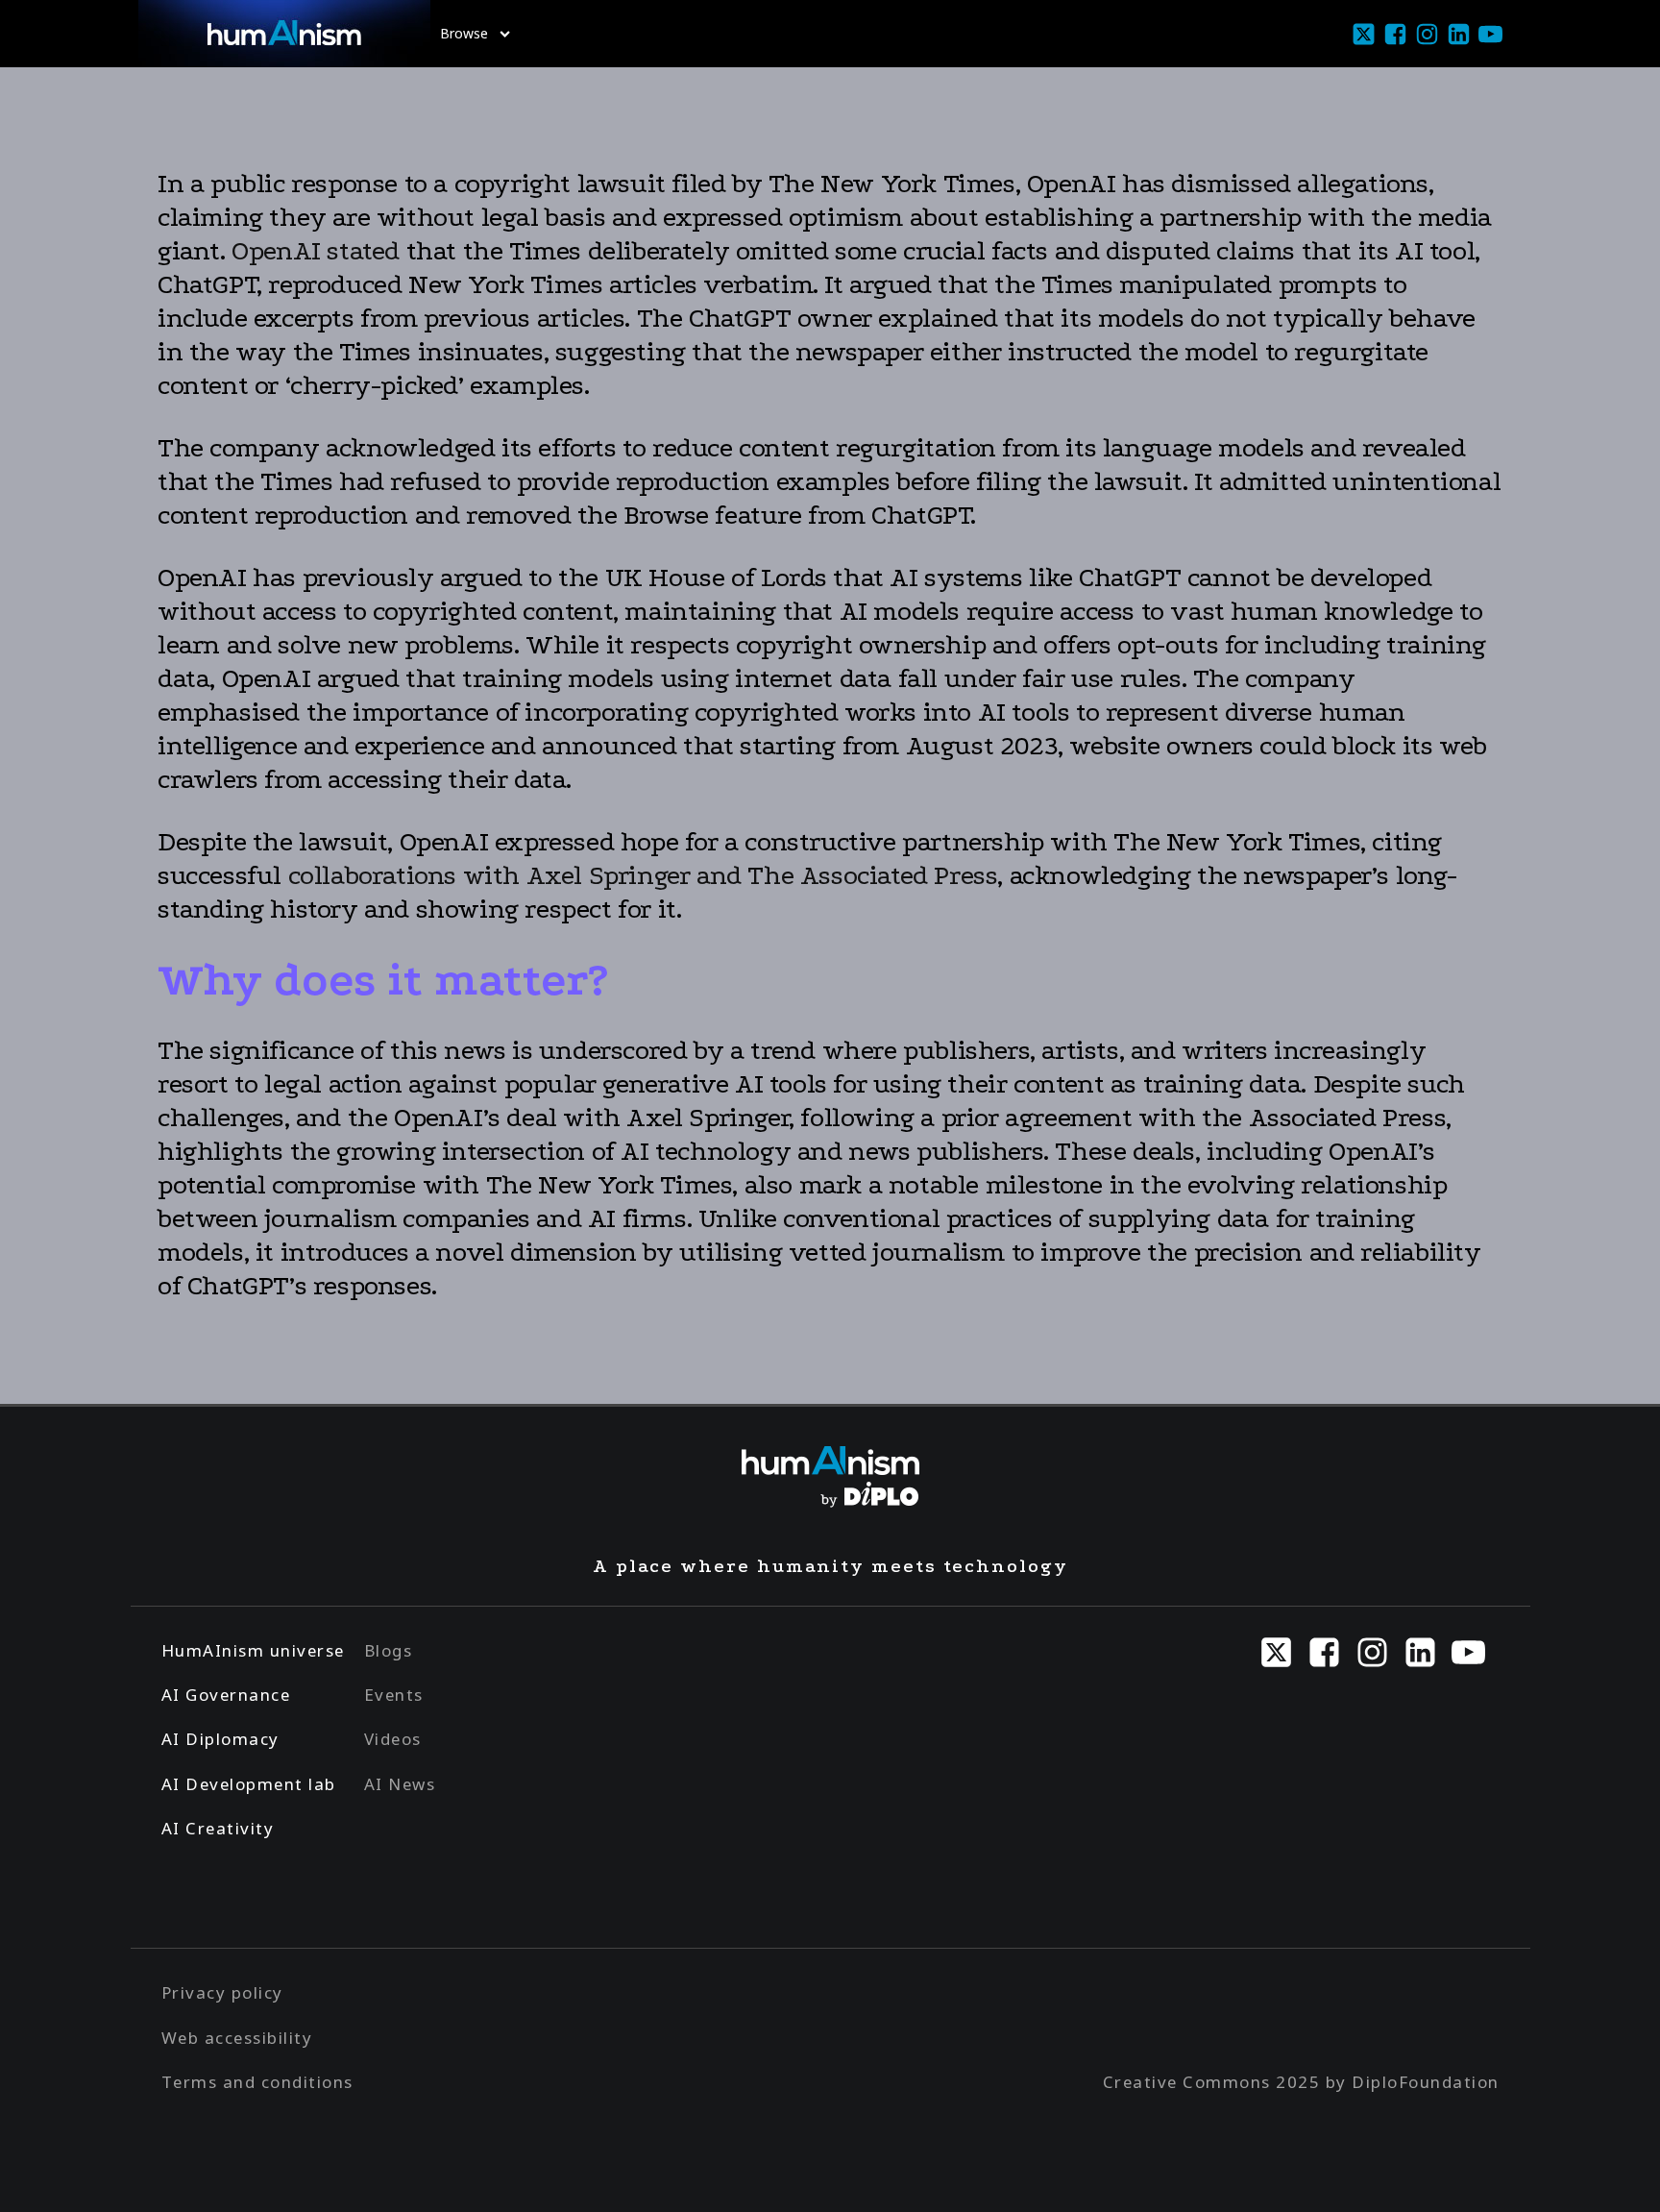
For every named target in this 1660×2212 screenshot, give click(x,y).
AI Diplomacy (220, 1739)
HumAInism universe (253, 1650)
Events (394, 1695)
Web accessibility (237, 2038)
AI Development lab (249, 1784)
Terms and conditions (257, 2082)
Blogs (389, 1650)
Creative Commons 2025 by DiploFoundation (1301, 2082)
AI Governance (226, 1695)
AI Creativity (218, 1828)
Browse (464, 33)
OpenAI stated (316, 251)
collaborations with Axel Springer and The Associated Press (643, 875)
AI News (400, 1784)
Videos (393, 1739)
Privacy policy (222, 1992)
